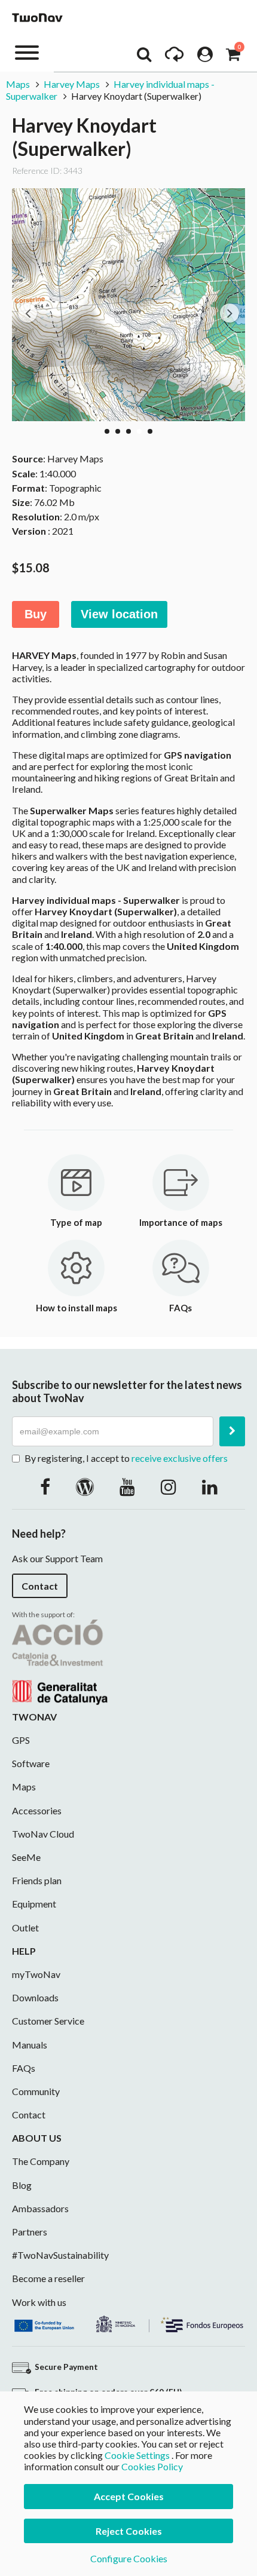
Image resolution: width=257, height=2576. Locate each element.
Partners (30, 2232)
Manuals (30, 2045)
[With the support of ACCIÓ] (60, 1660)
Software (31, 1763)
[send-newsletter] (232, 1431)
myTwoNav (36, 1974)
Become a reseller (48, 2278)
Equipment (34, 1904)
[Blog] (85, 1486)
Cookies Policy (152, 2466)
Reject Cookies (129, 2531)
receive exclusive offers (180, 1458)
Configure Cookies (129, 2558)
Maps (18, 84)
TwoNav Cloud (43, 1834)
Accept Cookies (129, 2496)
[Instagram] (169, 1486)
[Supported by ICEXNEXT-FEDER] (128, 2322)
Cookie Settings (137, 2455)
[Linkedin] (210, 1486)
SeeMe (26, 1857)
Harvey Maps (72, 84)
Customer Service (48, 2021)
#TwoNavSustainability (60, 2255)
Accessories (37, 1810)
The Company (41, 2161)
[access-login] (205, 57)
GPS (21, 1740)
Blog (22, 2185)
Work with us (39, 2302)
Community (36, 2091)
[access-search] (144, 57)
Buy (36, 614)
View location (119, 614)
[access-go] (174, 57)
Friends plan (37, 1880)
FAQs (24, 2068)
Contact (40, 1586)
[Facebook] (45, 1486)
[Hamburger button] (27, 52)
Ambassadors (40, 2208)
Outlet (25, 1928)
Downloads (35, 1997)
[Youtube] (127, 1486)
